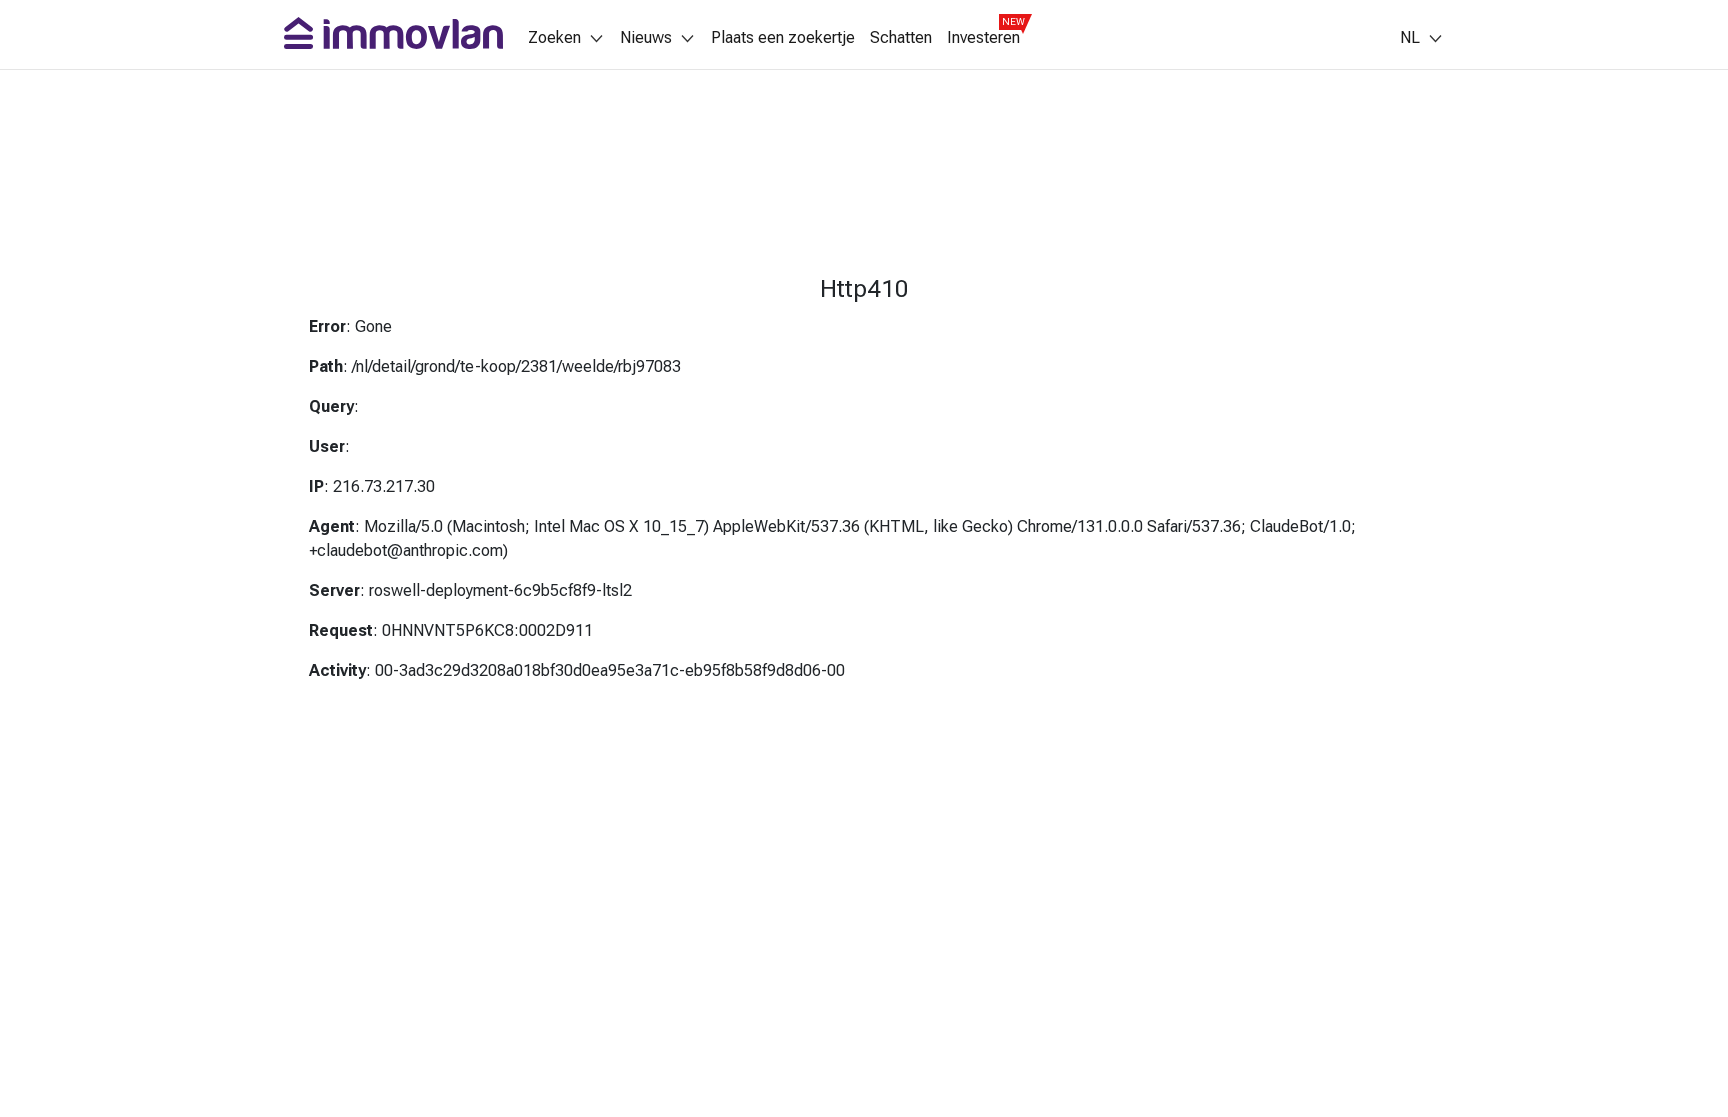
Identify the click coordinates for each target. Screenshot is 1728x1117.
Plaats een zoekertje (783, 38)
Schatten (901, 38)
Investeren (983, 38)
